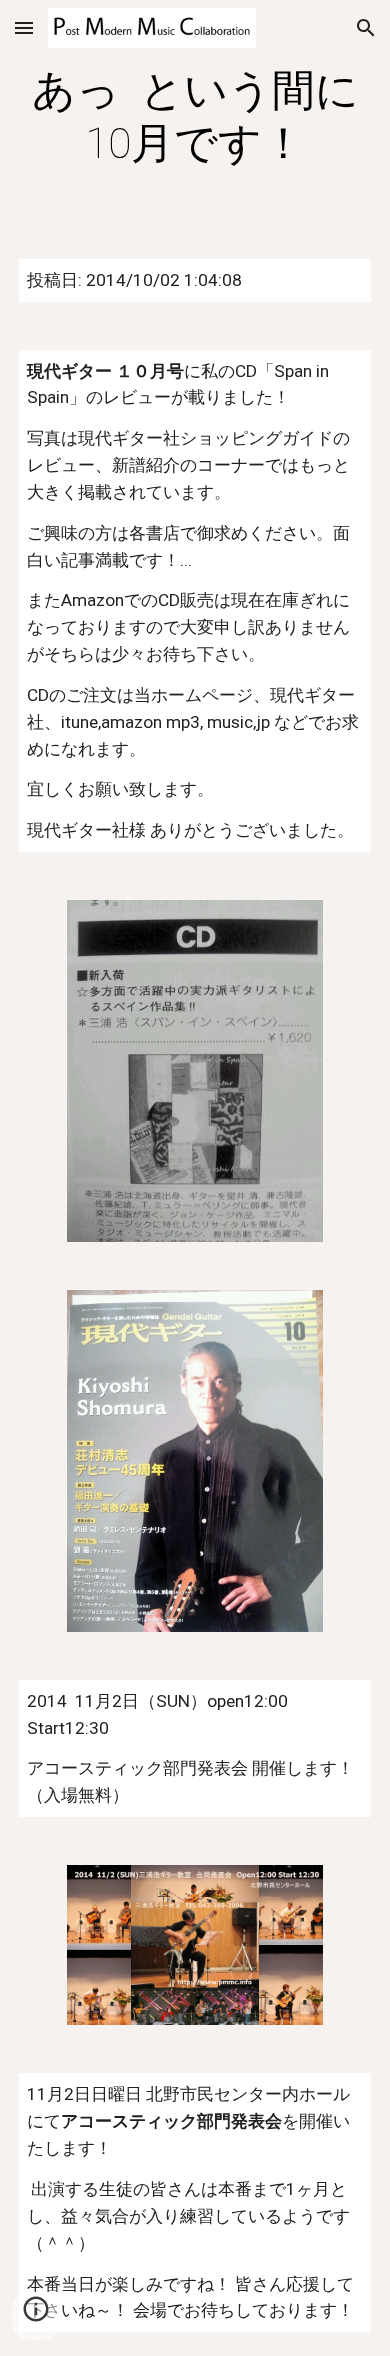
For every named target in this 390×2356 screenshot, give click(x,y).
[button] (24, 27)
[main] (195, 117)
